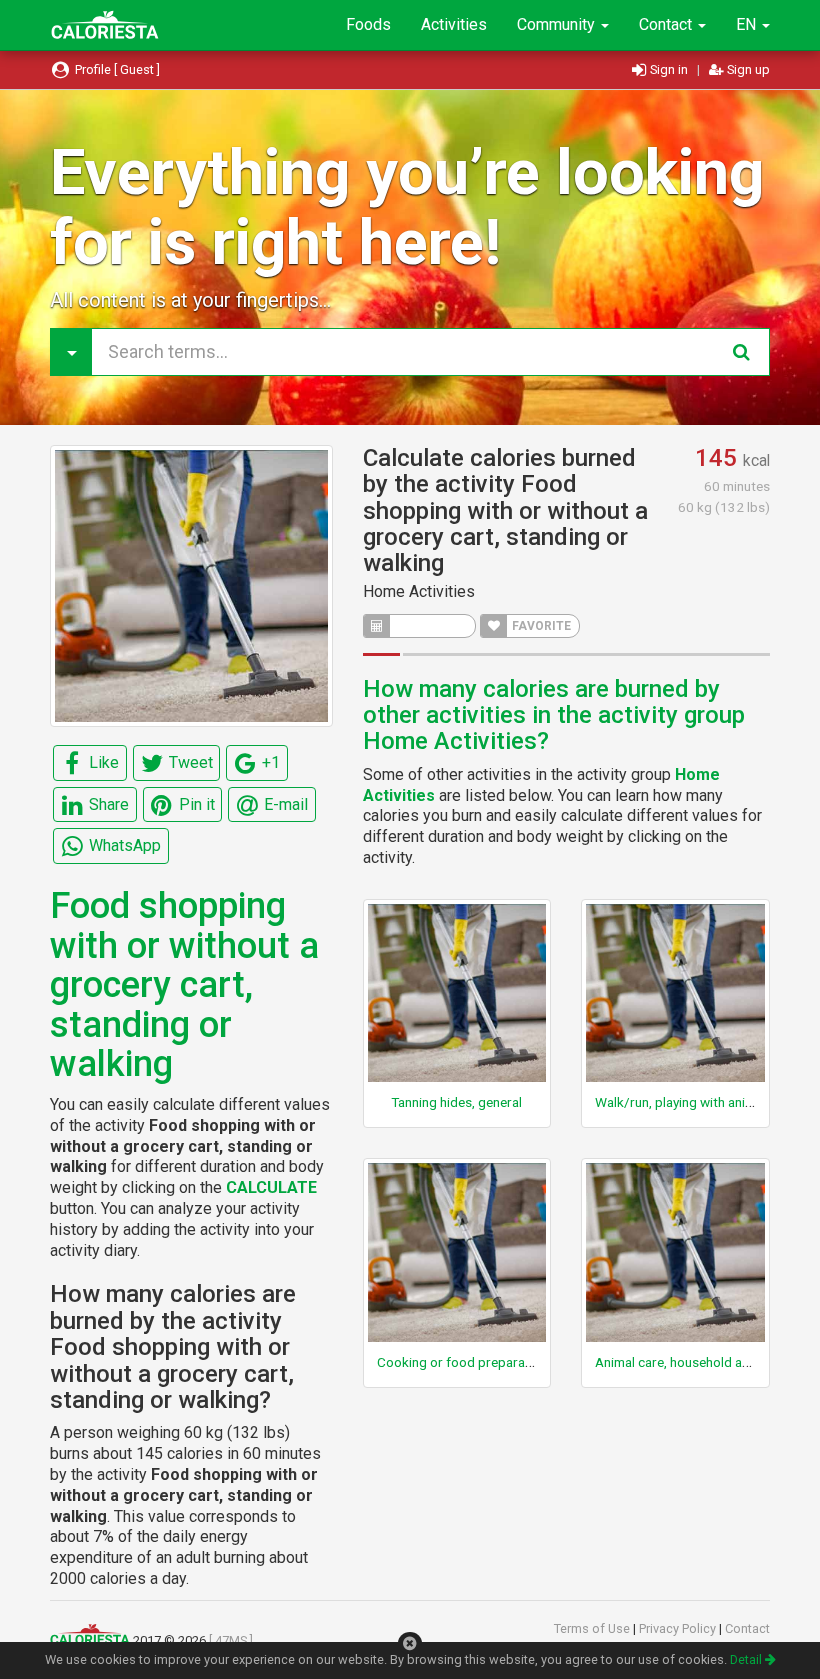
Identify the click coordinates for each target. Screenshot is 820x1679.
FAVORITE (540, 626)
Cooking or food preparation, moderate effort (513, 1362)
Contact (667, 24)
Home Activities (419, 591)
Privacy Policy (679, 1628)
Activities (454, 24)
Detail (747, 1659)
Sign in (669, 69)
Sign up (747, 69)
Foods (368, 24)
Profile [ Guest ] (116, 69)
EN (748, 24)
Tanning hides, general (456, 1102)
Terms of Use (593, 1628)
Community (558, 24)
